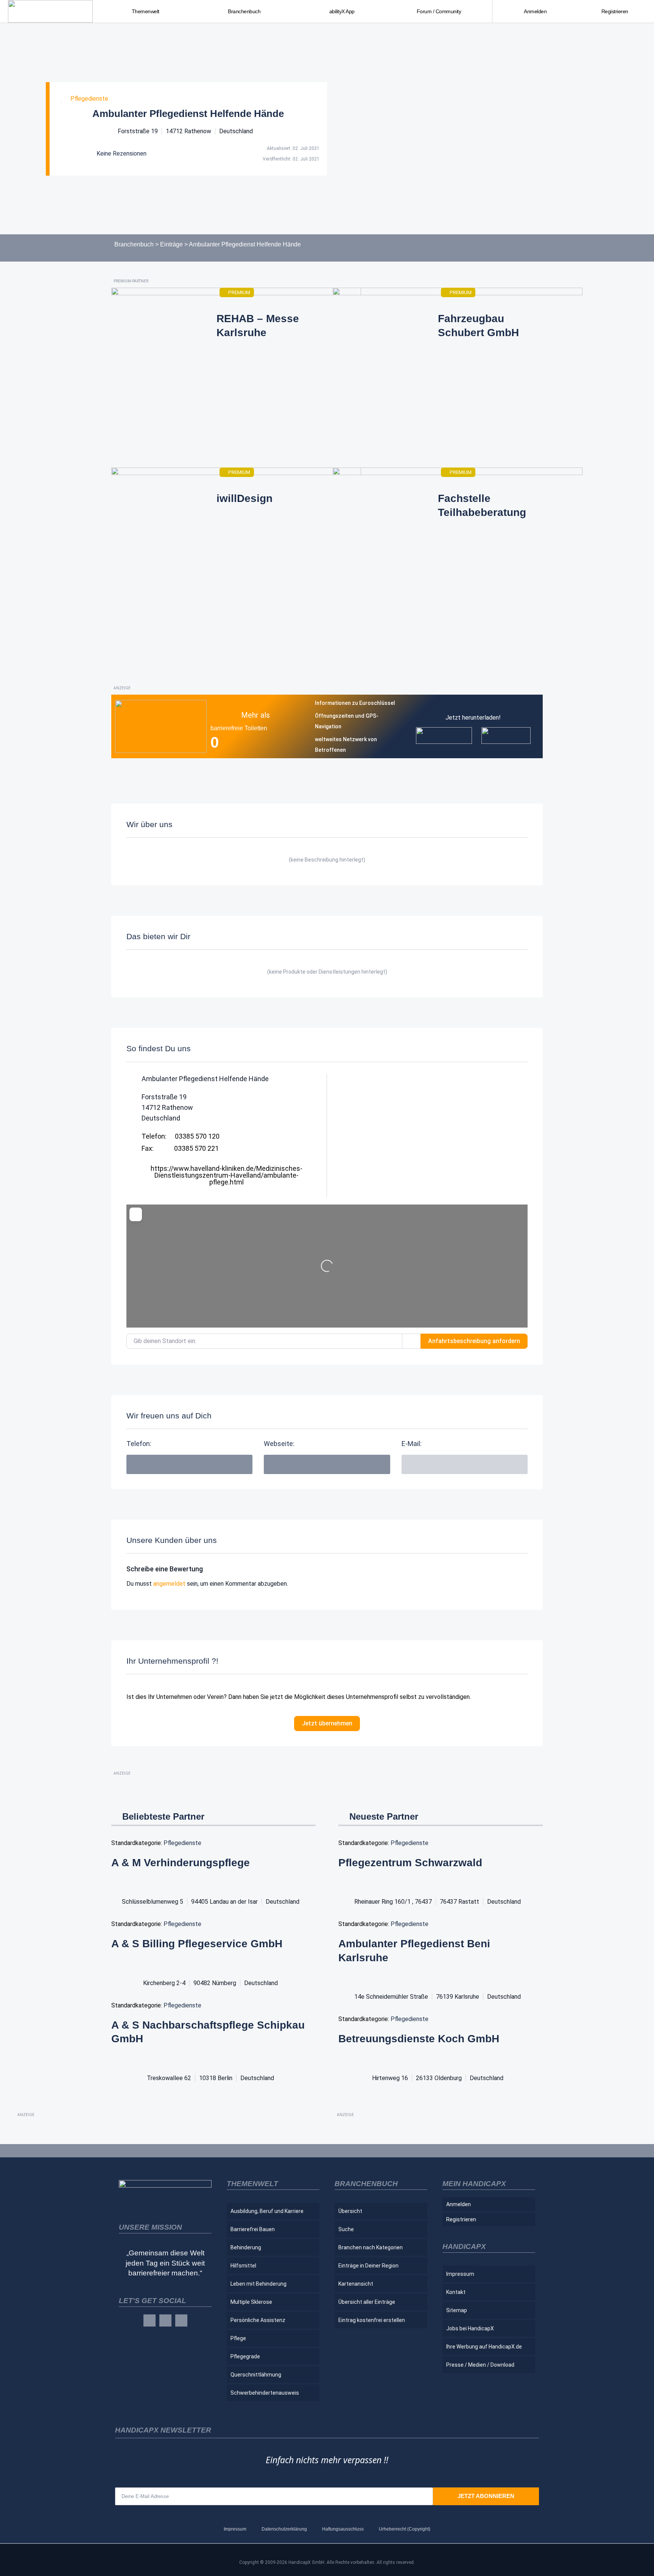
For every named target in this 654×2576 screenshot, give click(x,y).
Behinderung (246, 2247)
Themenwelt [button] (146, 11)
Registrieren (615, 11)
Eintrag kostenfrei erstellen (372, 2320)
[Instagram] (165, 2320)
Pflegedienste (89, 99)
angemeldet (169, 1584)
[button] (465, 1464)
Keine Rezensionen (121, 154)
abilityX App (342, 11)
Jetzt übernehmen (327, 1723)
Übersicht (350, 2211)
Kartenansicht (356, 2284)
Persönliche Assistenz (258, 2320)
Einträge (171, 244)
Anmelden (535, 11)
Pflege (238, 2338)
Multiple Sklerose (251, 2302)
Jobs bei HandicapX (470, 2328)
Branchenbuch (134, 244)
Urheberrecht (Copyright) (405, 2529)
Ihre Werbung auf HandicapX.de (484, 2347)
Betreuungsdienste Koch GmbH (419, 2039)
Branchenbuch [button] (244, 11)
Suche (346, 2229)
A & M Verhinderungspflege (181, 1863)
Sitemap (457, 2310)
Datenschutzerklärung (284, 2529)
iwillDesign (244, 498)
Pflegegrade (245, 2356)
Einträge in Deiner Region (368, 2266)
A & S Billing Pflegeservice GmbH (197, 1944)
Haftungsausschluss (343, 2529)
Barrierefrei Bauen (253, 2229)
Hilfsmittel (243, 2266)
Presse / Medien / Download (480, 2365)
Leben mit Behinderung (258, 2284)
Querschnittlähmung (256, 2375)
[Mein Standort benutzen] (411, 1341)
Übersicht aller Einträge (367, 2302)
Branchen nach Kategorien (371, 2247)
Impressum (460, 2274)
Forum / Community (439, 11)
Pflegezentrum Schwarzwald (410, 1863)
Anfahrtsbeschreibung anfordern (474, 1341)
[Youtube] (181, 2320)
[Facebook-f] (149, 2320)
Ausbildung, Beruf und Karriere (267, 2211)
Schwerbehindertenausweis (265, 2393)
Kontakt (456, 2292)
